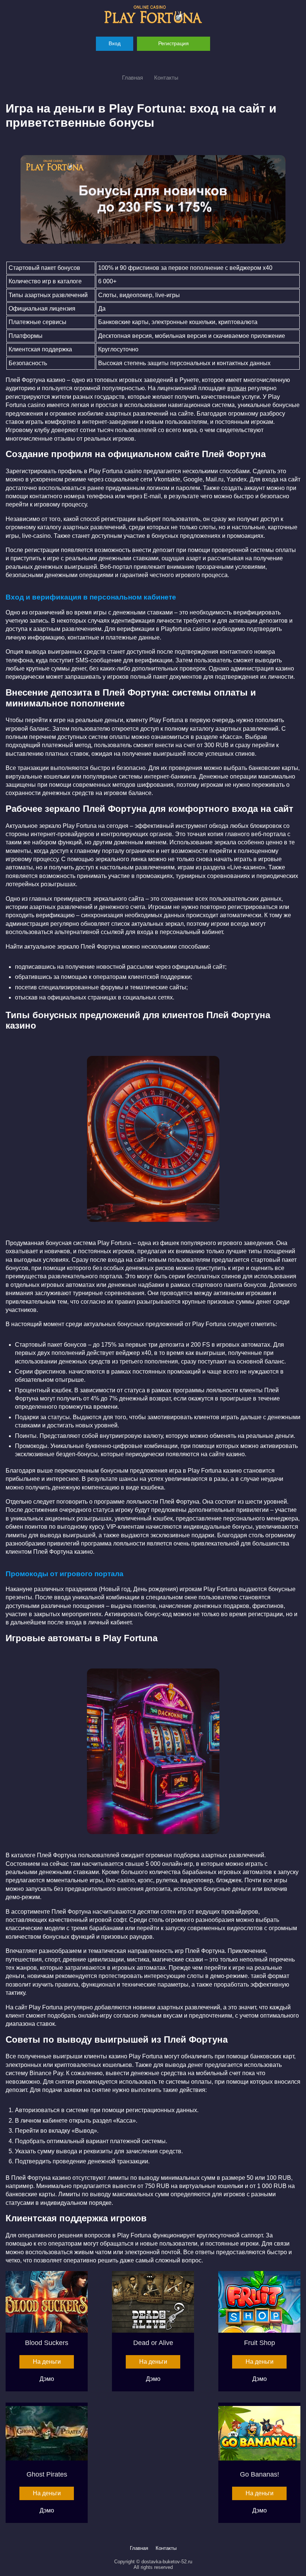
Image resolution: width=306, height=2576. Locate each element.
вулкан (237, 388)
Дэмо (47, 2379)
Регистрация (174, 43)
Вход (115, 43)
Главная (132, 78)
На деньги (47, 2362)
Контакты (166, 78)
